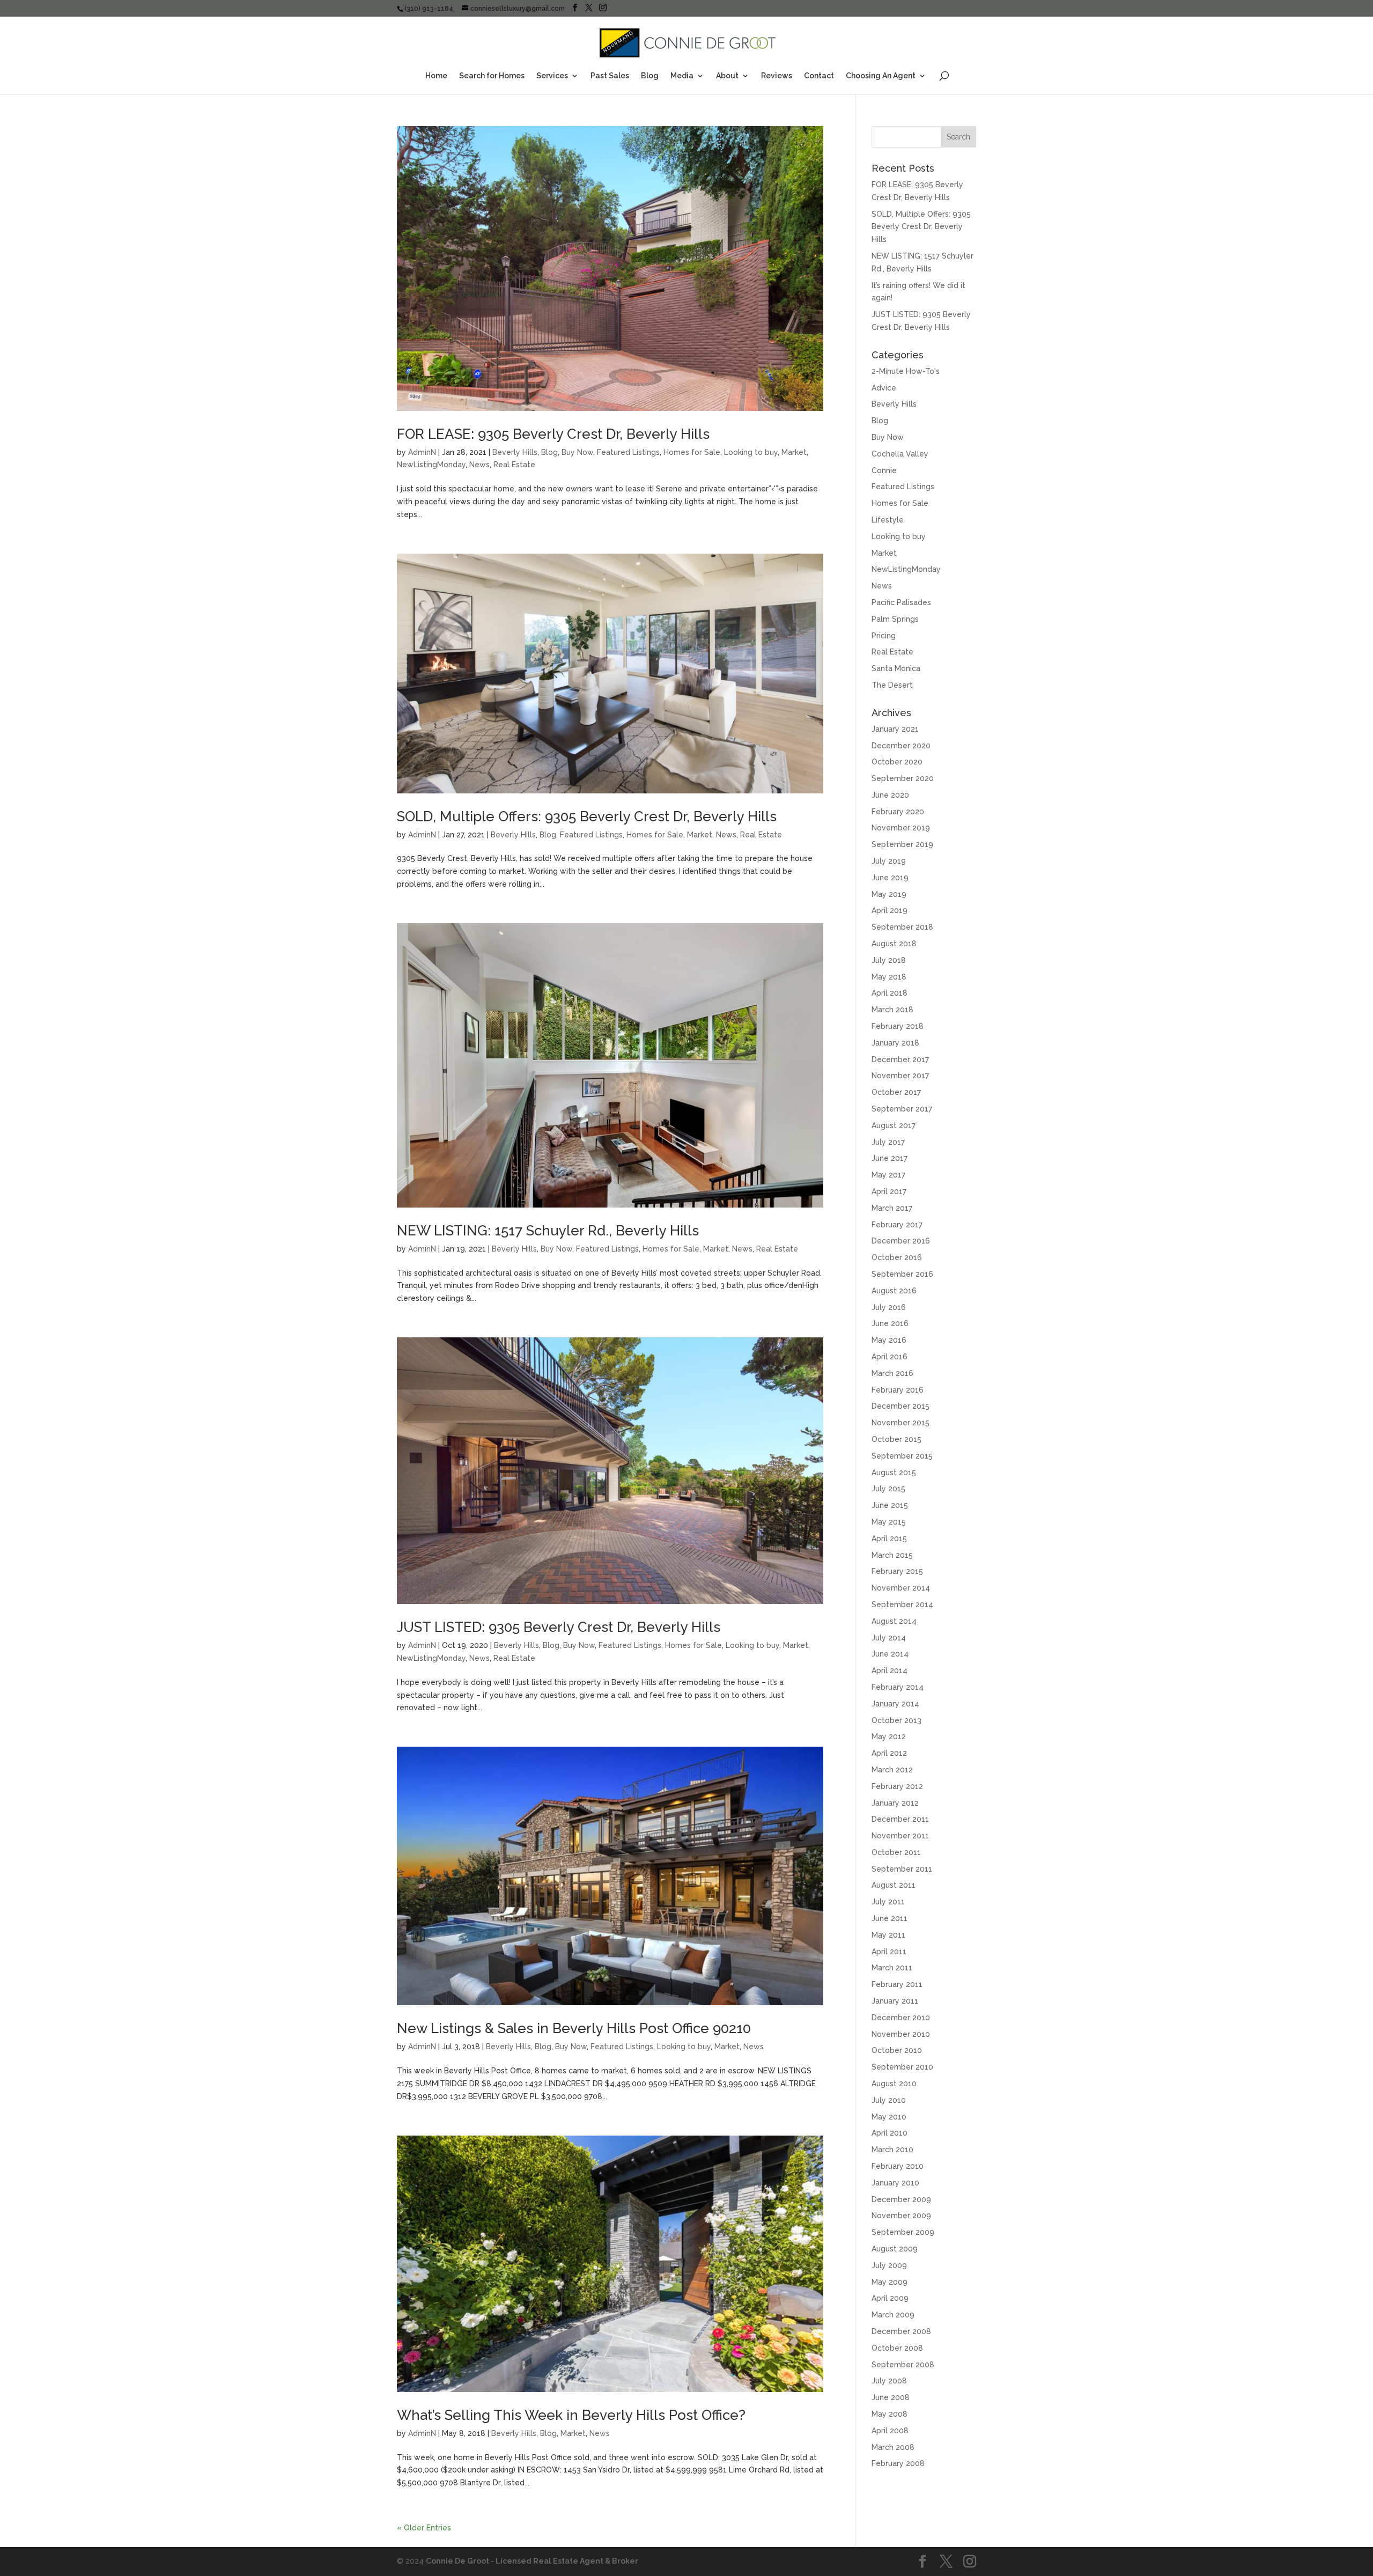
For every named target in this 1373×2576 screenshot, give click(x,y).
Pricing (884, 636)
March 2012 (892, 1770)
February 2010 (898, 2166)
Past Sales (610, 76)
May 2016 (889, 1340)
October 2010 (897, 2050)
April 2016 (890, 1357)
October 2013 (896, 1720)
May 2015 (889, 1522)
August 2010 (894, 2084)
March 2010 (892, 2150)
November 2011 (900, 1836)
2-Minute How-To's (906, 371)
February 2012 (897, 1786)
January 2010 (895, 2183)
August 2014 (894, 1621)
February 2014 (898, 1687)
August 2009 (895, 2249)
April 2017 (889, 1191)
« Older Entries (424, 2528)
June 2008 (891, 2397)
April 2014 (890, 1670)
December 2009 (901, 2199)
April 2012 (889, 1753)
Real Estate (514, 465)
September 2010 (902, 2067)
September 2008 (903, 2365)
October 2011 (896, 1852)
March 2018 (892, 1010)
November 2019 (901, 828)
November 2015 (900, 1423)
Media (682, 76)
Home (436, 76)
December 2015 (900, 1406)
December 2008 (901, 2331)
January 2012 (895, 1803)
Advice (884, 388)
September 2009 (903, 2232)
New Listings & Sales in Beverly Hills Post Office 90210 (574, 2028)
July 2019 (889, 861)
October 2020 (897, 762)
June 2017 (890, 1158)
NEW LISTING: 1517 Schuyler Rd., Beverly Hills (548, 1231)
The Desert (892, 685)
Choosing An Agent (881, 76)
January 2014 (895, 1704)
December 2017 (900, 1059)
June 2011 (890, 1918)
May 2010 (889, 2117)
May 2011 (888, 1935)
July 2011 (888, 1902)
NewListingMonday (431, 465)
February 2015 (897, 1571)
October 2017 (896, 1092)
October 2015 (896, 1439)
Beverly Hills (515, 452)
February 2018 (898, 1026)
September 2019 (902, 844)
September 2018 (902, 927)
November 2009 (901, 2216)
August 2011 (894, 1885)
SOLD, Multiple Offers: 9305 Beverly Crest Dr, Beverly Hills (587, 816)
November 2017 (900, 1076)
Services (552, 76)
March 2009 (893, 2315)
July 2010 (889, 2100)
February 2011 (897, 1984)
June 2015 (890, 1505)
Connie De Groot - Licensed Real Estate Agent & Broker (532, 2561)
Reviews (777, 76)
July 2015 (888, 1489)
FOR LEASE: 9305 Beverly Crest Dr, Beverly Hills (553, 434)
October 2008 (897, 2348)
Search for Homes (492, 76)
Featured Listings (628, 452)
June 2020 (890, 795)
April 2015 (889, 1539)
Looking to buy (751, 452)
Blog (650, 76)
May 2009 (890, 2282)
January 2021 (895, 729)
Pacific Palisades (901, 602)
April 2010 (890, 2133)
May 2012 (889, 1736)
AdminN (422, 452)
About (727, 76)
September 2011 (902, 1869)
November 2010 (901, 2034)
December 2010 (901, 2018)
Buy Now (577, 452)
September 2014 (902, 1605)
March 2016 (892, 1373)
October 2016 (897, 1257)
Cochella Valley (900, 454)
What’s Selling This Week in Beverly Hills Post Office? (571, 2415)
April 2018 (890, 993)
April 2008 (890, 2431)
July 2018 (889, 960)
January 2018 (895, 1043)
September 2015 (902, 1456)
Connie (884, 470)
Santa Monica (896, 668)
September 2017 (902, 1109)
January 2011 (895, 2001)
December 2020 (901, 746)
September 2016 (902, 1274)
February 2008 (898, 2463)
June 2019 (890, 878)
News (479, 465)
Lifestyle (888, 520)
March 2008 (893, 2447)
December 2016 (901, 1241)
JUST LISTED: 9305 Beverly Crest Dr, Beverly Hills (559, 1627)
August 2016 (894, 1291)
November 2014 (901, 1588)
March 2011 (892, 1968)
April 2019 (890, 910)
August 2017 (894, 1125)
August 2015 (894, 1473)
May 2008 (890, 2414)
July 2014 (889, 1638)
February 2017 (897, 1225)
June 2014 (890, 1654)
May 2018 (889, 977)
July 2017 (888, 1142)
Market (794, 452)
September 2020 (903, 778)
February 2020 (898, 812)
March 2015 (892, 1555)
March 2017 (892, 1208)
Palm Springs (895, 619)
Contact (819, 76)
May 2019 (889, 894)
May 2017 (888, 1175)
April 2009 (890, 2298)
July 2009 (889, 2265)
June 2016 (890, 1323)
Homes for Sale (692, 452)
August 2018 (894, 944)
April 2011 (889, 1952)
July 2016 (889, 1307)
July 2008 (889, 2381)
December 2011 (900, 1819)
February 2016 (898, 1390)
